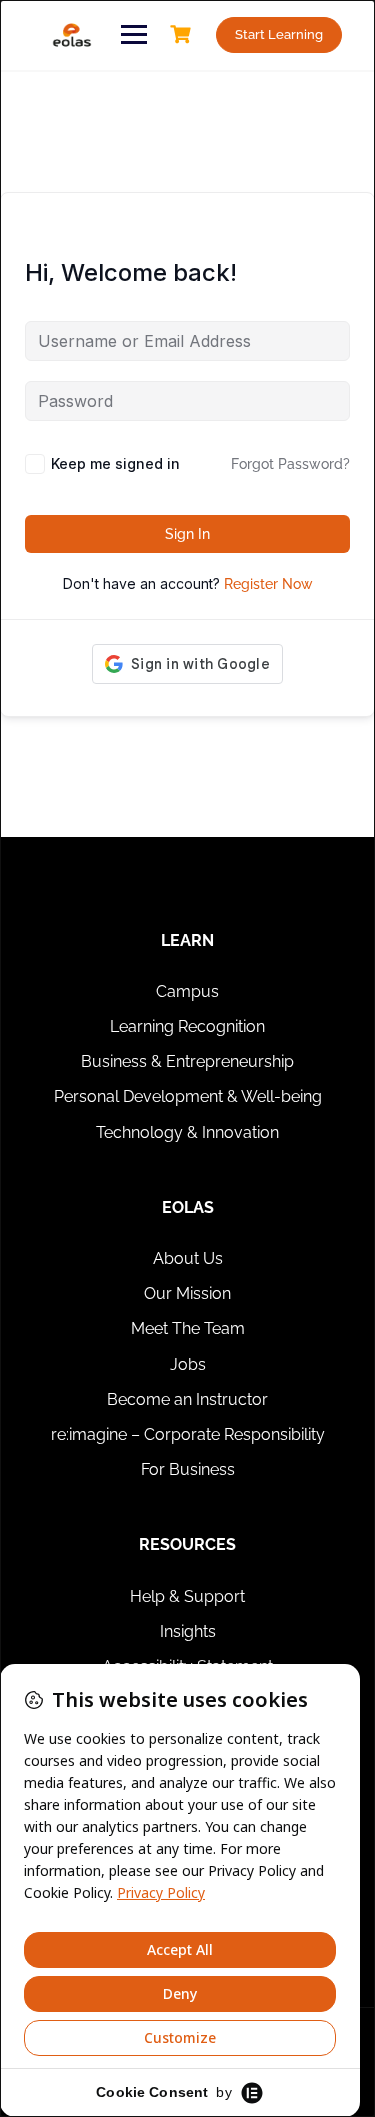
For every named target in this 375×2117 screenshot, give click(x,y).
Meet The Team (188, 1328)
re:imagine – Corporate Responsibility (188, 1434)
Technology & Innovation (187, 1132)
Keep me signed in (115, 463)
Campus (187, 991)
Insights (188, 1631)
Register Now (268, 584)
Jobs (188, 1364)
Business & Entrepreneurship (187, 1061)
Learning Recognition (187, 1026)
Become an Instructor (187, 1399)
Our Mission (187, 1293)
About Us (188, 1258)
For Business (188, 1469)
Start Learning (279, 34)
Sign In (187, 534)
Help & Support (187, 1596)
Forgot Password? (290, 464)
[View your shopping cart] (183, 34)
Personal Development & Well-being (188, 1096)
